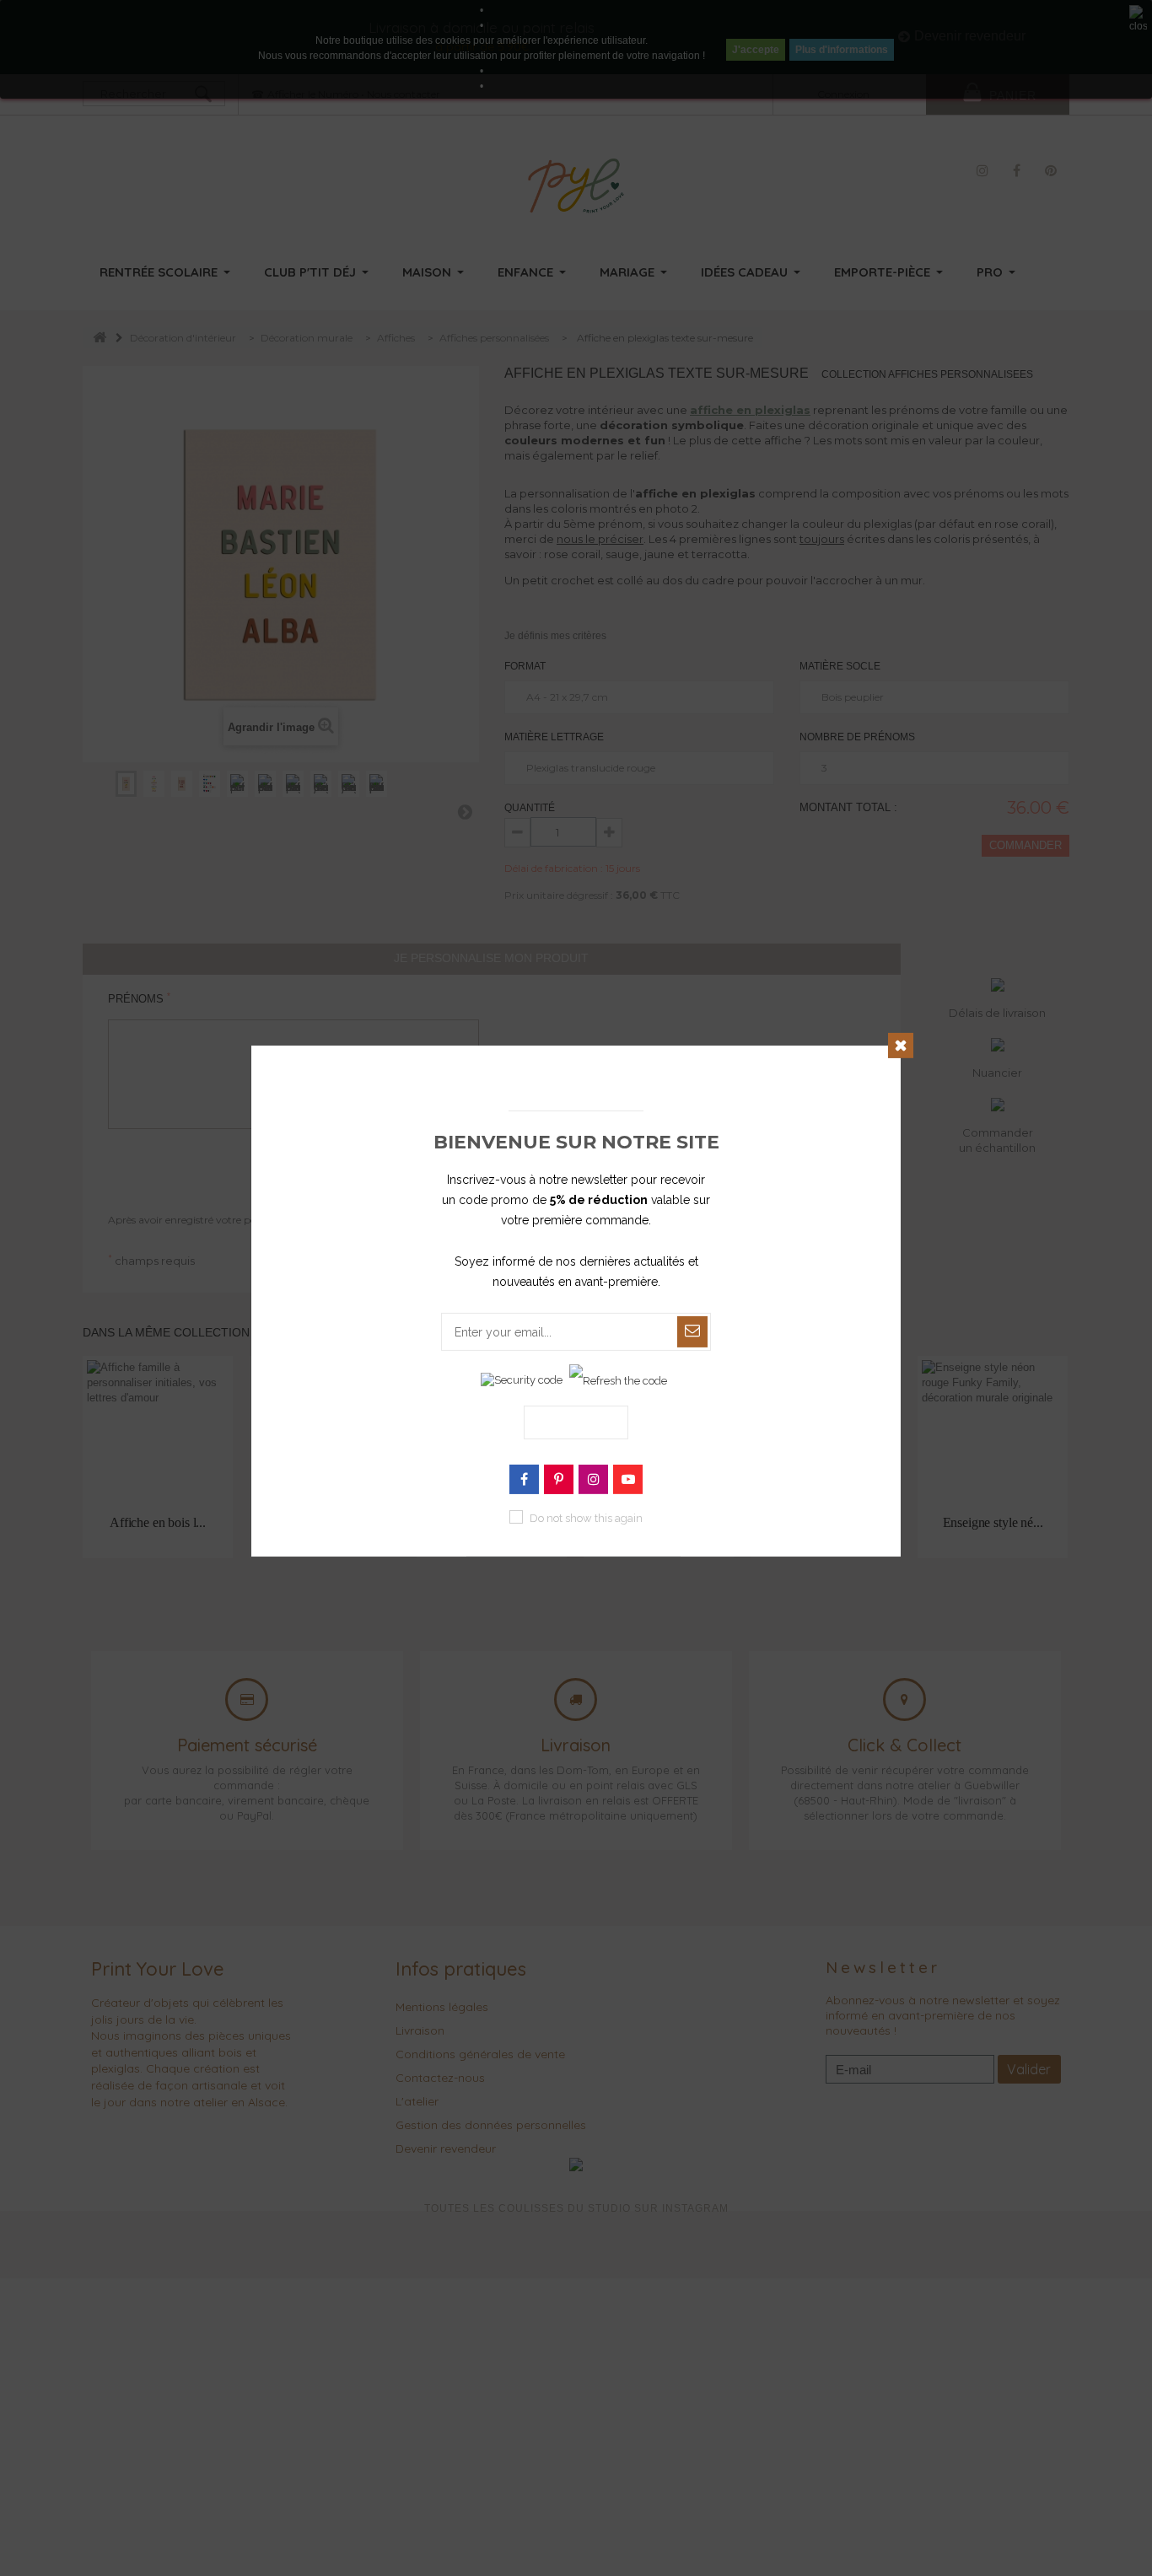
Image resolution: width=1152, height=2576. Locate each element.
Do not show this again (586, 1518)
